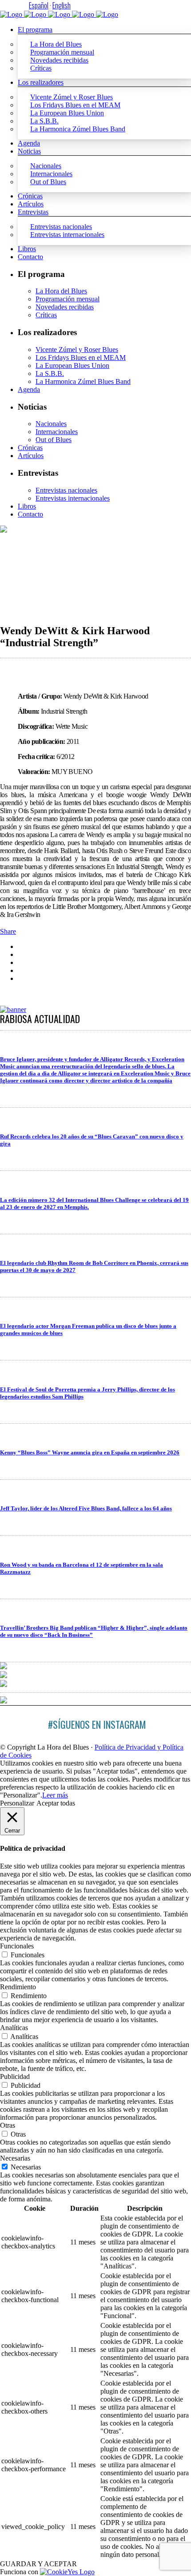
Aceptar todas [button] (56, 1803)
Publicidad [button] (15, 2076)
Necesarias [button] (15, 2158)
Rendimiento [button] (18, 1987)
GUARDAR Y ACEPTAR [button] (38, 2564)
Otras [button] (8, 2125)
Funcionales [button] (17, 1946)
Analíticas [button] (14, 2028)
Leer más (55, 1795)
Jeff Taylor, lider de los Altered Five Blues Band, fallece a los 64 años (86, 1508)
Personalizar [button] (17, 1803)
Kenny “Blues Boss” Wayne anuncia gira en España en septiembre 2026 (90, 1452)
